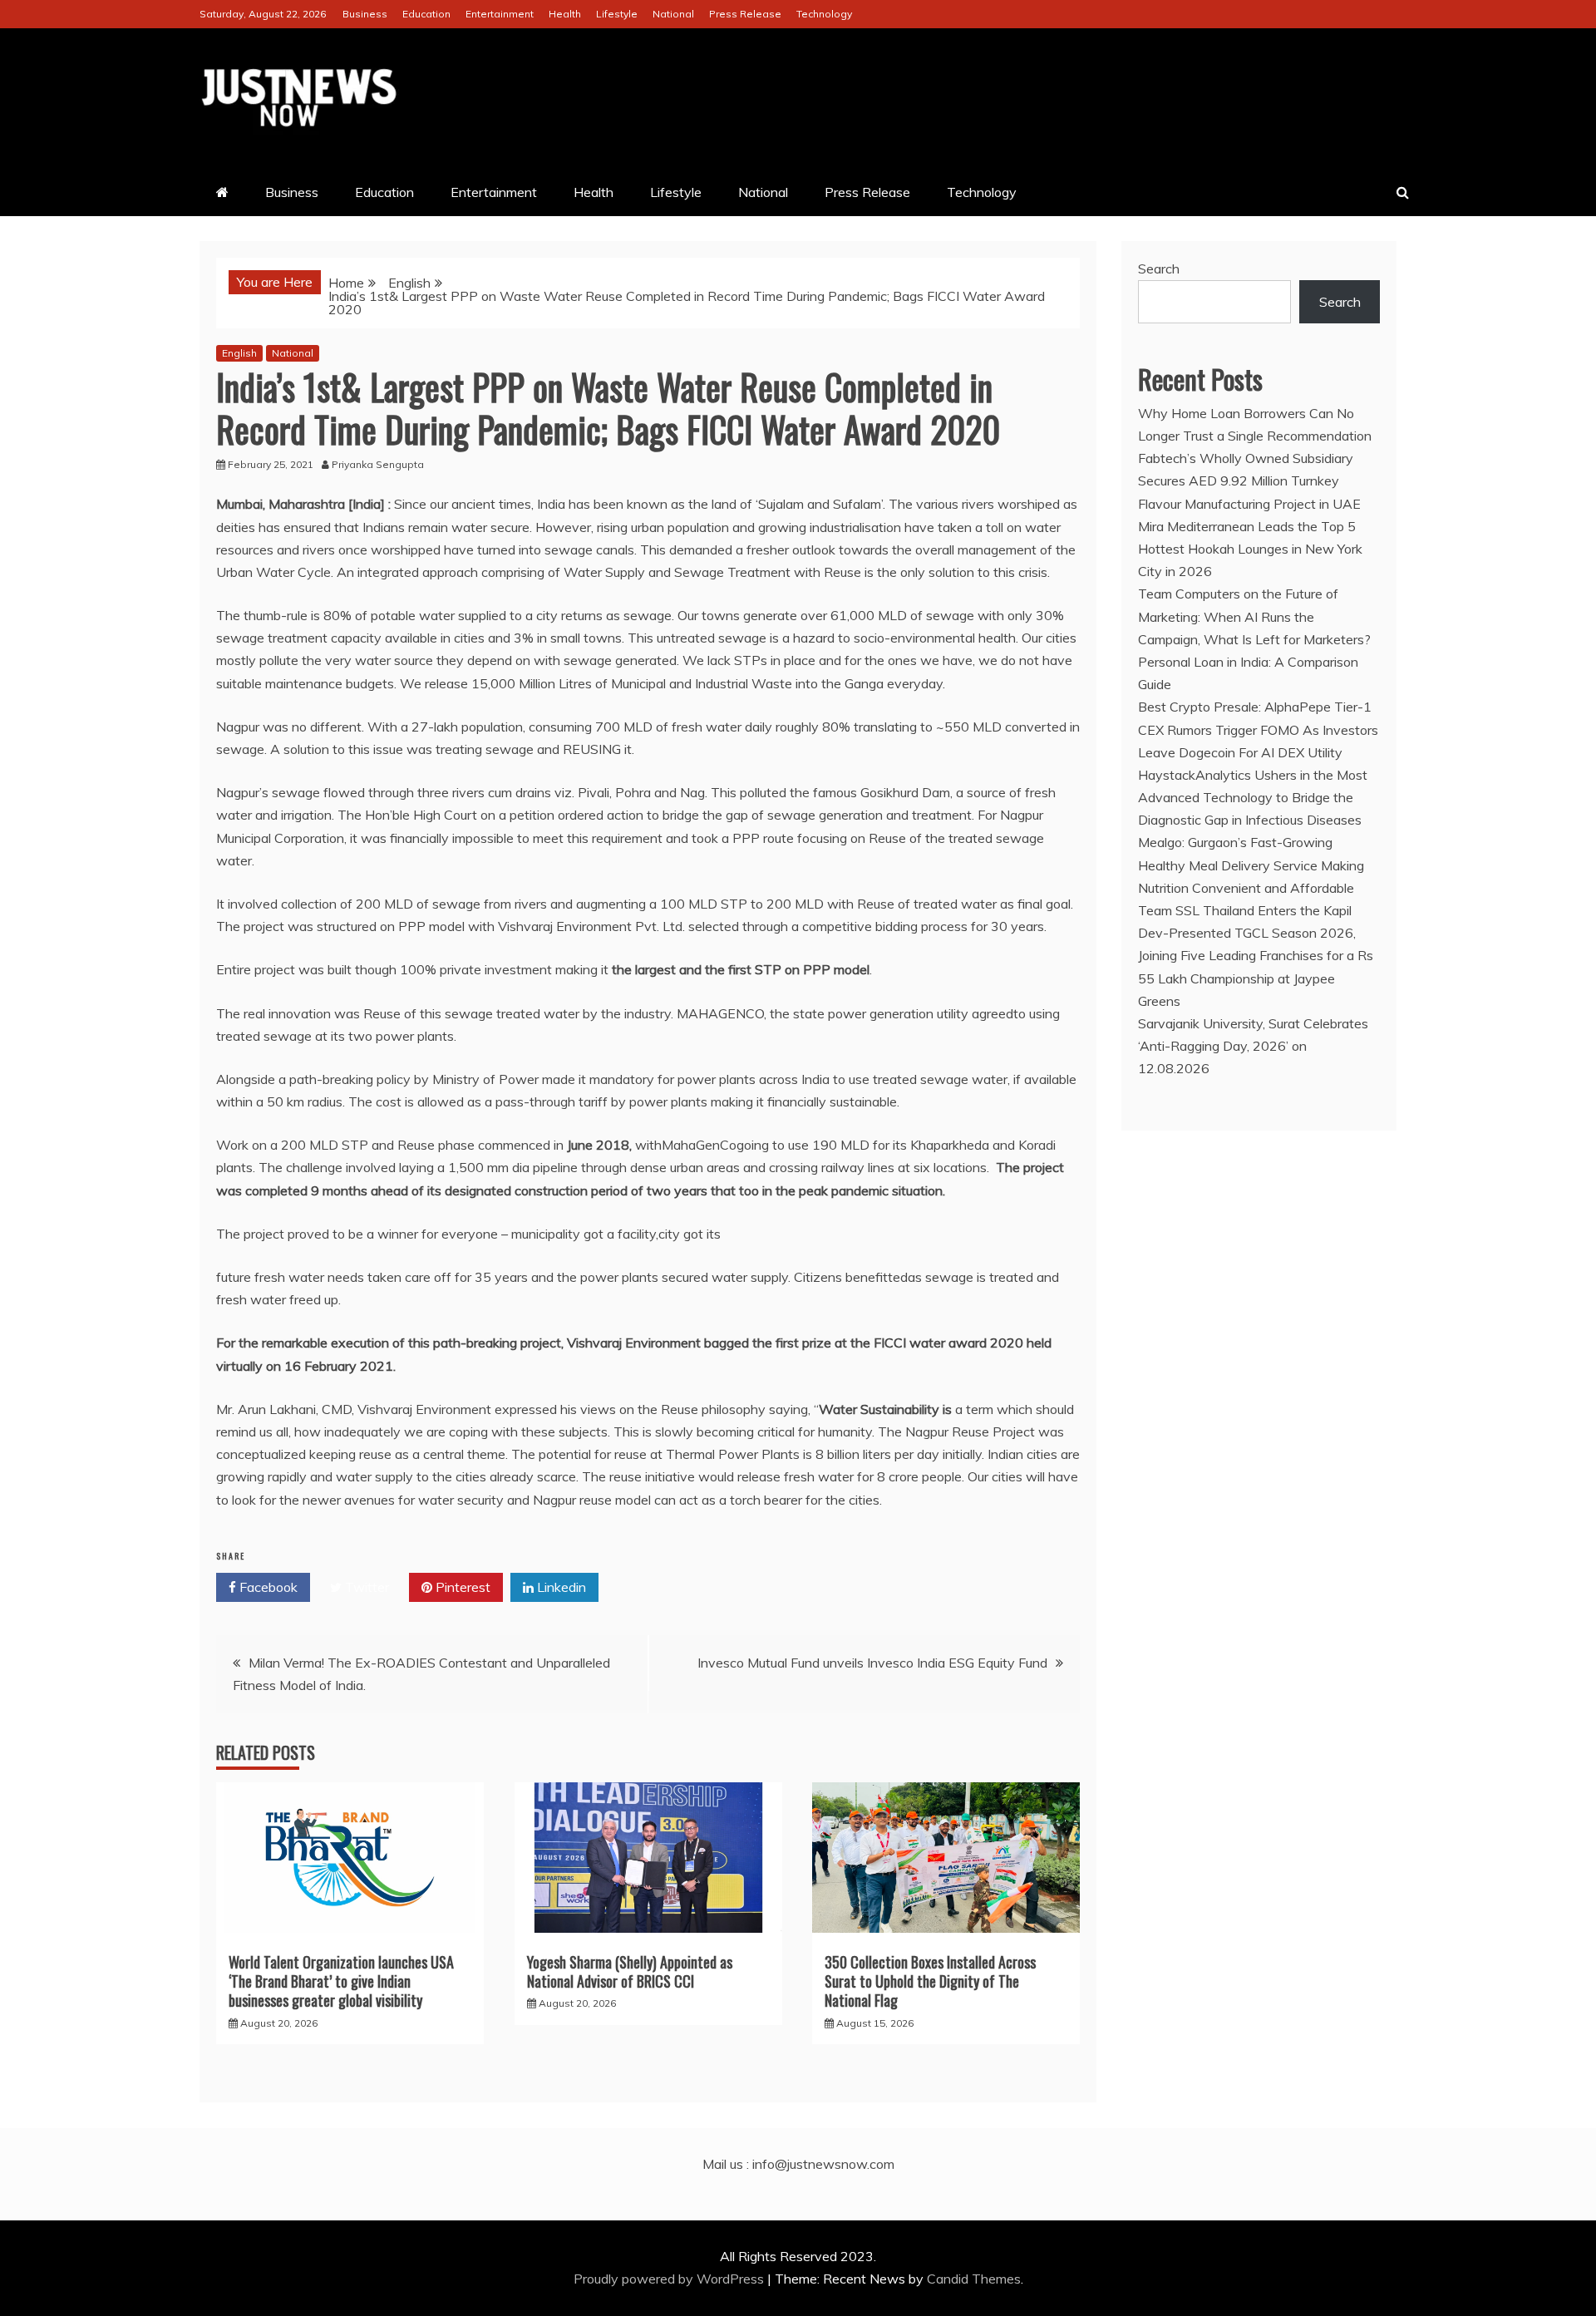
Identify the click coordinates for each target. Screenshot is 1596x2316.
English (239, 353)
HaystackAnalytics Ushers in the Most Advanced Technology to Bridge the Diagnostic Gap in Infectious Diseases (1253, 797)
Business (365, 14)
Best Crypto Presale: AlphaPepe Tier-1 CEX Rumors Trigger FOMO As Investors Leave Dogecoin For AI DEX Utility (1258, 729)
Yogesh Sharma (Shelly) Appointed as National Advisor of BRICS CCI (630, 1971)
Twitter (365, 1587)
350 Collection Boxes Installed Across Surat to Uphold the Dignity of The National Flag (930, 1981)
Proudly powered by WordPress (670, 2279)
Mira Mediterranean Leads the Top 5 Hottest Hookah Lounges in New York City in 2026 (1250, 549)
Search (1159, 269)
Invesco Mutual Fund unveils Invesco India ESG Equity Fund (872, 1663)
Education (426, 14)
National (673, 14)
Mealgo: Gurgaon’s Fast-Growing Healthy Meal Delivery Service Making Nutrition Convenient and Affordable (1251, 865)
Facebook (267, 1587)
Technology (824, 14)
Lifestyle (617, 14)
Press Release (745, 14)
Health (565, 14)
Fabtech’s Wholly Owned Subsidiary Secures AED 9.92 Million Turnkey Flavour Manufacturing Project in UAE (1249, 480)
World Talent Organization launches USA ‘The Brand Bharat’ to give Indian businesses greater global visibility (341, 1981)
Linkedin (560, 1587)
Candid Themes (974, 2279)
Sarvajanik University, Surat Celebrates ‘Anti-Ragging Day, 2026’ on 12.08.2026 (1253, 1046)
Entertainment (500, 14)
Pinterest (461, 1587)
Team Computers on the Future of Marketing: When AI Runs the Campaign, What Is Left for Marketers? (1254, 616)
